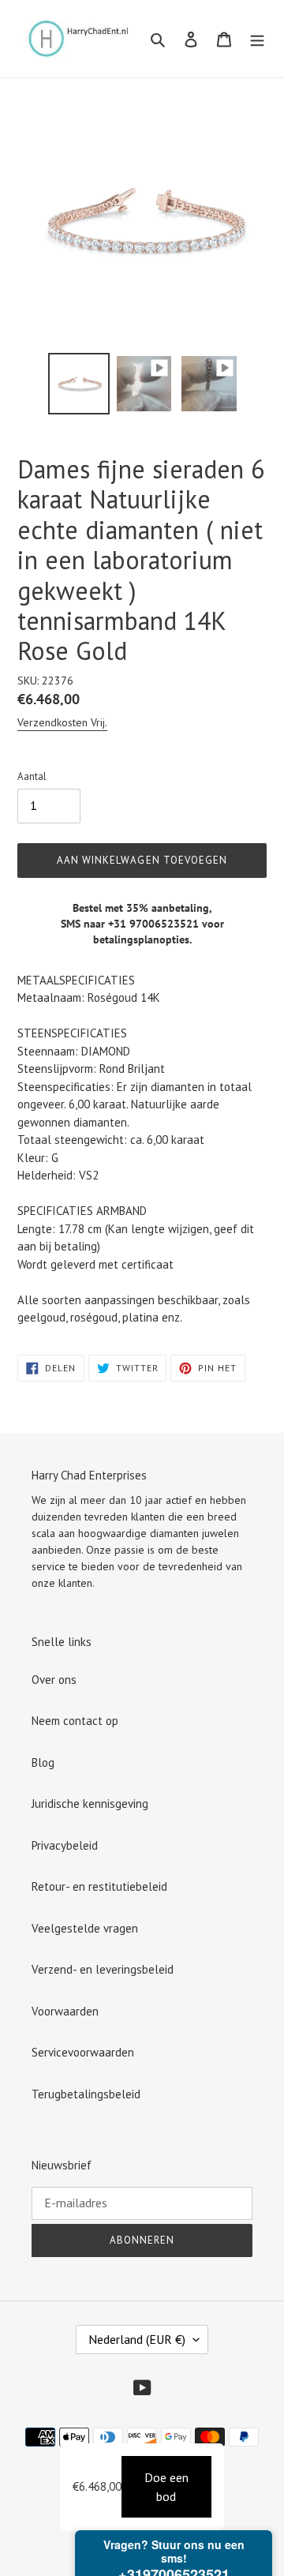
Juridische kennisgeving (90, 1804)
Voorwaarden (65, 2011)
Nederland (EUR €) (137, 2339)
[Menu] (257, 39)
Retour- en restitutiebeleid (99, 1886)
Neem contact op (75, 1721)
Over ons (54, 1680)
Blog (43, 1762)
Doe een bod (166, 2487)
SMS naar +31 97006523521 (130, 924)
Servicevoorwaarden (83, 2052)
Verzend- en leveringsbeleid (103, 1969)
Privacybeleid (65, 1845)
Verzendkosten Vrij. (62, 722)
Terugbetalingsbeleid (86, 2094)
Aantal (32, 776)
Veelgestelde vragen (85, 1928)
